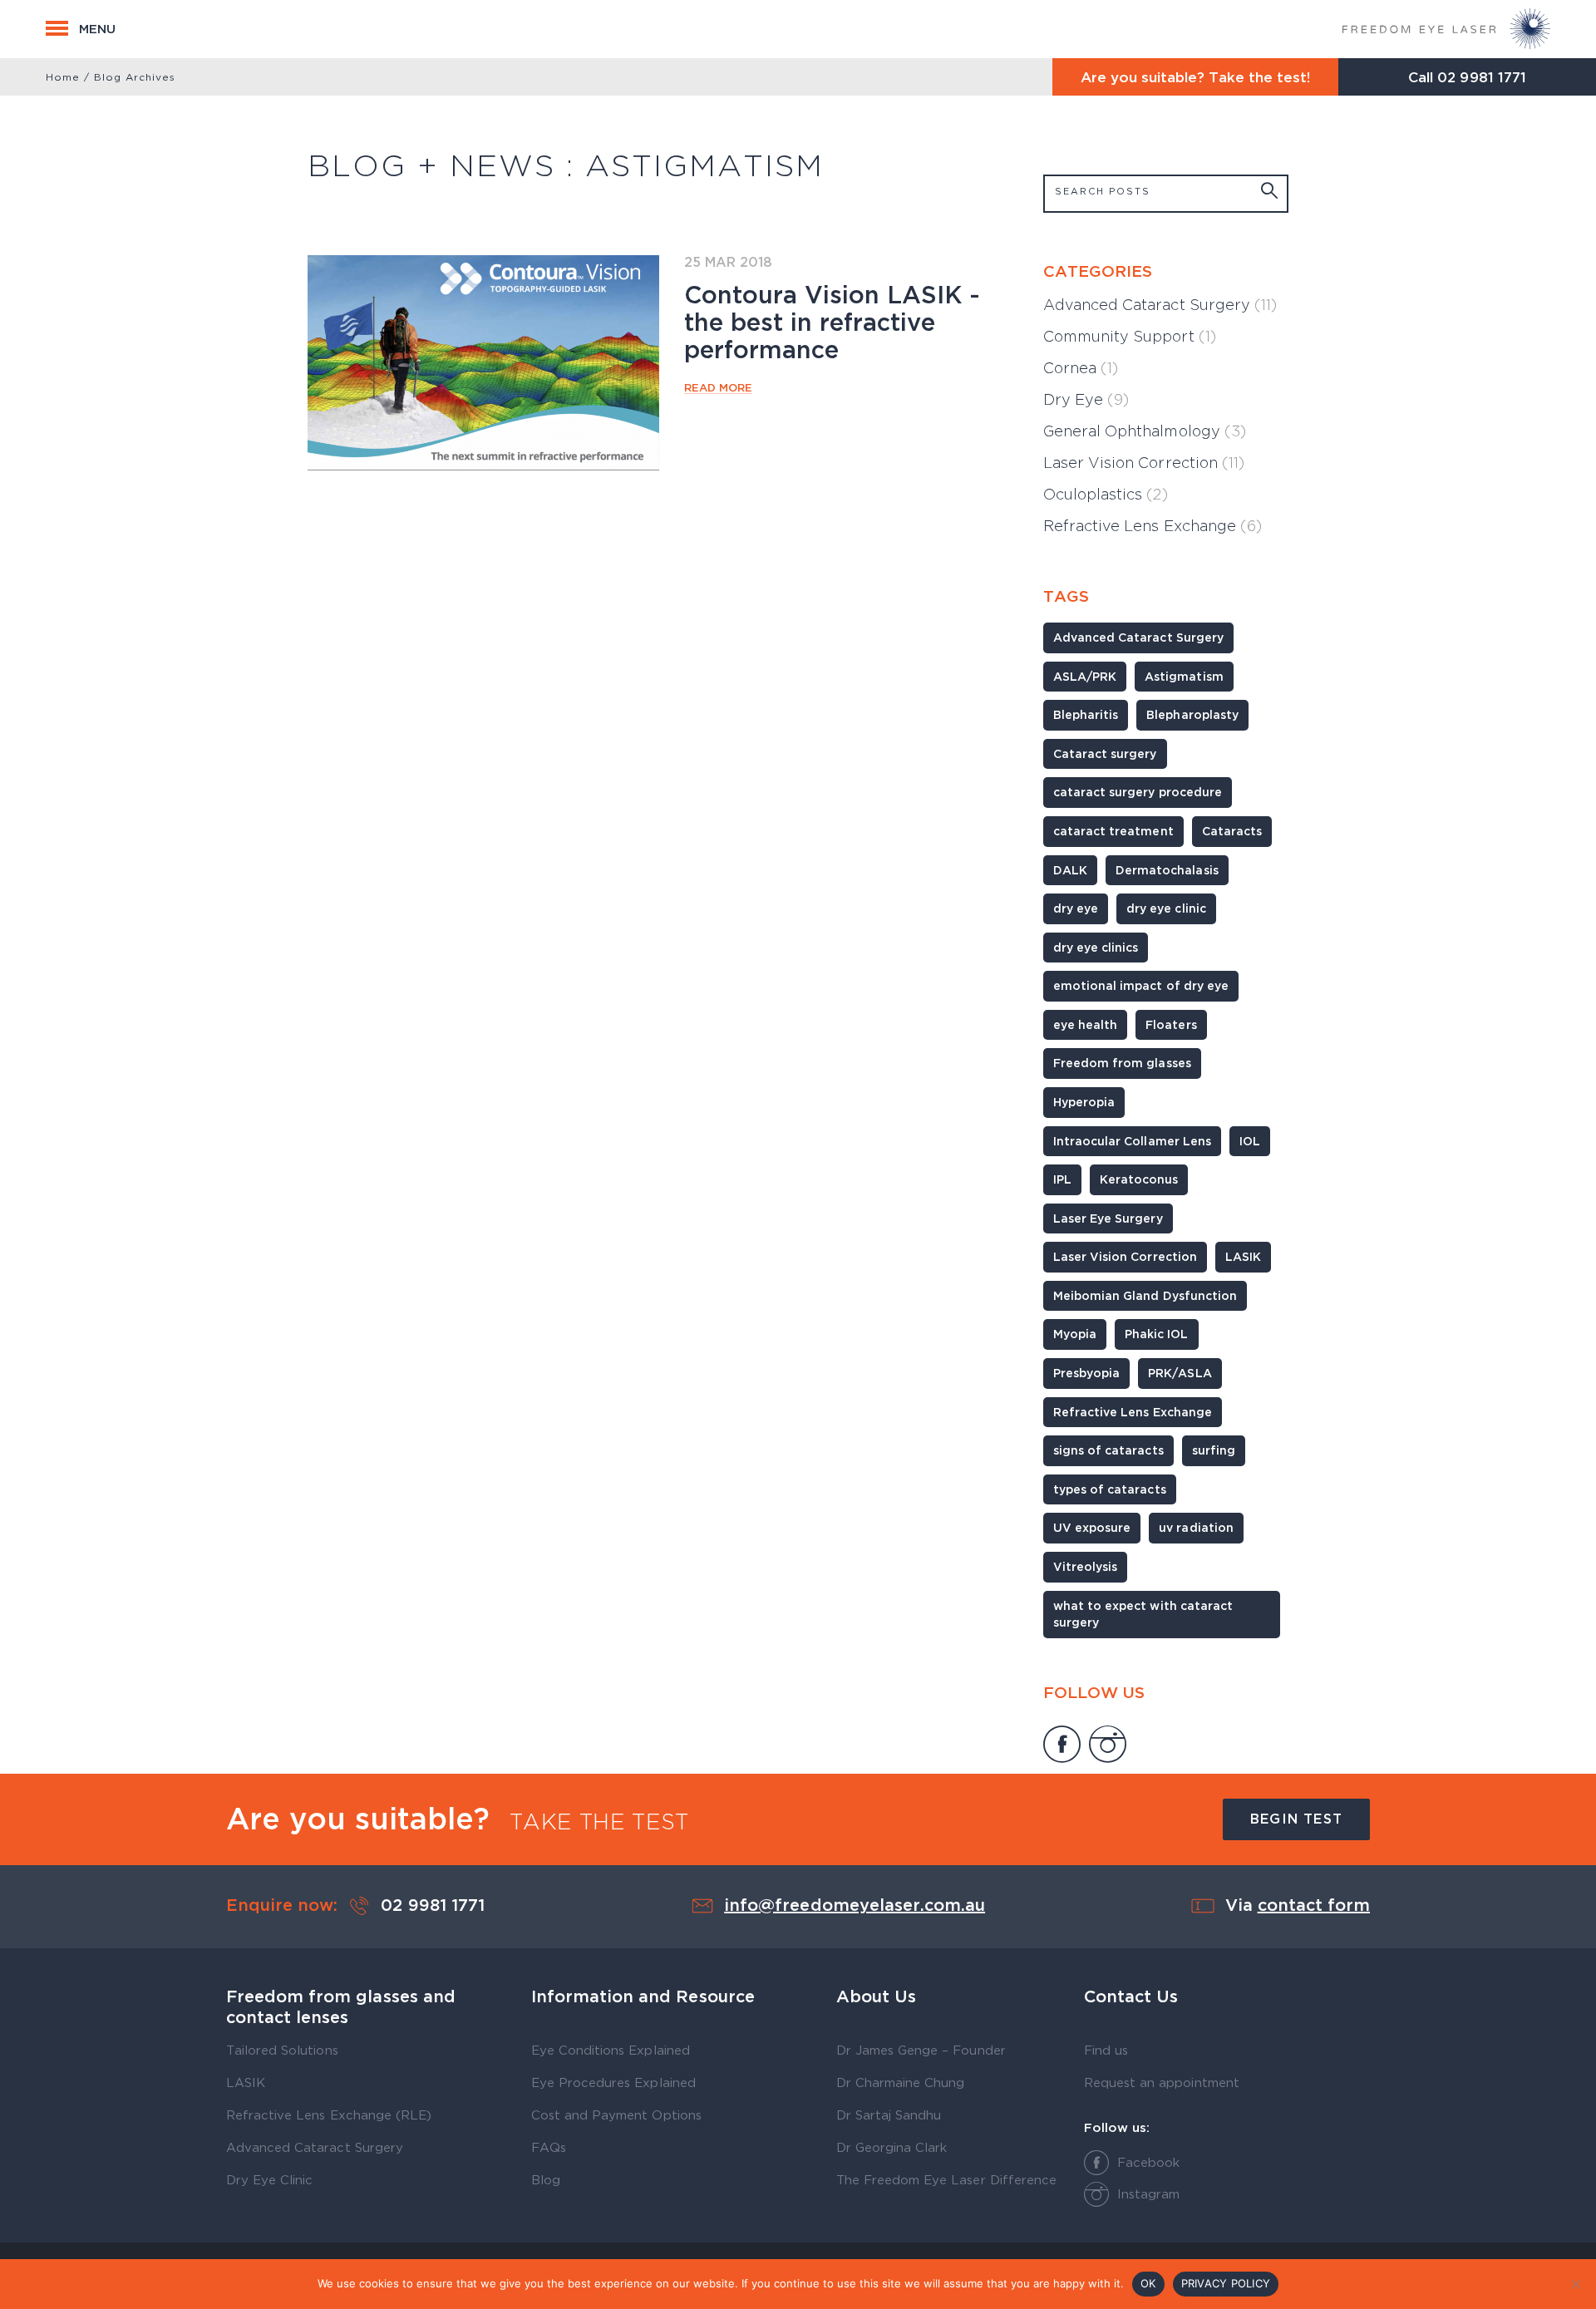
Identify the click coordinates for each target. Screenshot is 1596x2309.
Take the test (599, 1822)
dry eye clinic (1166, 908)
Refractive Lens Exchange (1153, 526)
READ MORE (718, 387)
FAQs (549, 2147)
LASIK (1243, 1256)
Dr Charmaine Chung (901, 2082)
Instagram (1148, 2193)
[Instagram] (1108, 1746)
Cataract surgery (1105, 753)
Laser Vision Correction (1144, 463)
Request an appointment (1162, 2082)
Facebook (1148, 2162)
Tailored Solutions (282, 2050)
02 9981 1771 (1481, 77)
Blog (546, 2179)
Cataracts (1232, 831)
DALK (1070, 870)
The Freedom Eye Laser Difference (946, 2179)
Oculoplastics (1106, 494)
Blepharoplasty (1192, 714)
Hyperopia (1084, 1102)
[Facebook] (1062, 1746)
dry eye (1076, 908)
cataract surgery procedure (1138, 792)
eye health (1085, 1024)
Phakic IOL (1156, 1334)
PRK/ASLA (1180, 1373)
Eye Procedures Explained (613, 2082)
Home (63, 77)
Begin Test (1296, 1819)
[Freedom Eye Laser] (1446, 29)
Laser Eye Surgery (1108, 1218)
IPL (1062, 1179)
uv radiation (1196, 1527)
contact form (1314, 1905)
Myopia (1075, 1334)
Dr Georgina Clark (892, 2147)
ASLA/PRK (1085, 676)
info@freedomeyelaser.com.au (855, 1905)
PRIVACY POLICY (1226, 2283)
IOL (1250, 1141)
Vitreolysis (1085, 1566)
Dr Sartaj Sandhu (889, 2115)
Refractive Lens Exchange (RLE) (329, 2115)
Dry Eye (1086, 399)
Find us (1106, 2050)
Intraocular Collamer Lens (1132, 1141)
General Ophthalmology (1145, 431)
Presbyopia (1086, 1373)
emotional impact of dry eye (1141, 985)
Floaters (1171, 1024)
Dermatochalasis (1167, 870)
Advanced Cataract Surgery (1160, 305)
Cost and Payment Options (616, 2115)
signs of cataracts (1108, 1450)
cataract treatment (1113, 831)
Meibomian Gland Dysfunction (1145, 1295)
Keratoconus (1139, 1179)
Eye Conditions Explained (611, 2050)
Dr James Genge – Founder (921, 2050)
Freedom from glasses (1122, 1063)
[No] (1575, 2284)
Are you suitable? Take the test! (1196, 77)
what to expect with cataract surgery (1143, 1614)
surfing (1214, 1450)
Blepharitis (1086, 714)
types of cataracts (1110, 1489)
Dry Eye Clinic (269, 2179)
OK (1148, 2283)
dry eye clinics (1096, 947)
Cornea (1081, 368)
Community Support (1130, 336)
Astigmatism (1184, 676)
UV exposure (1092, 1527)
